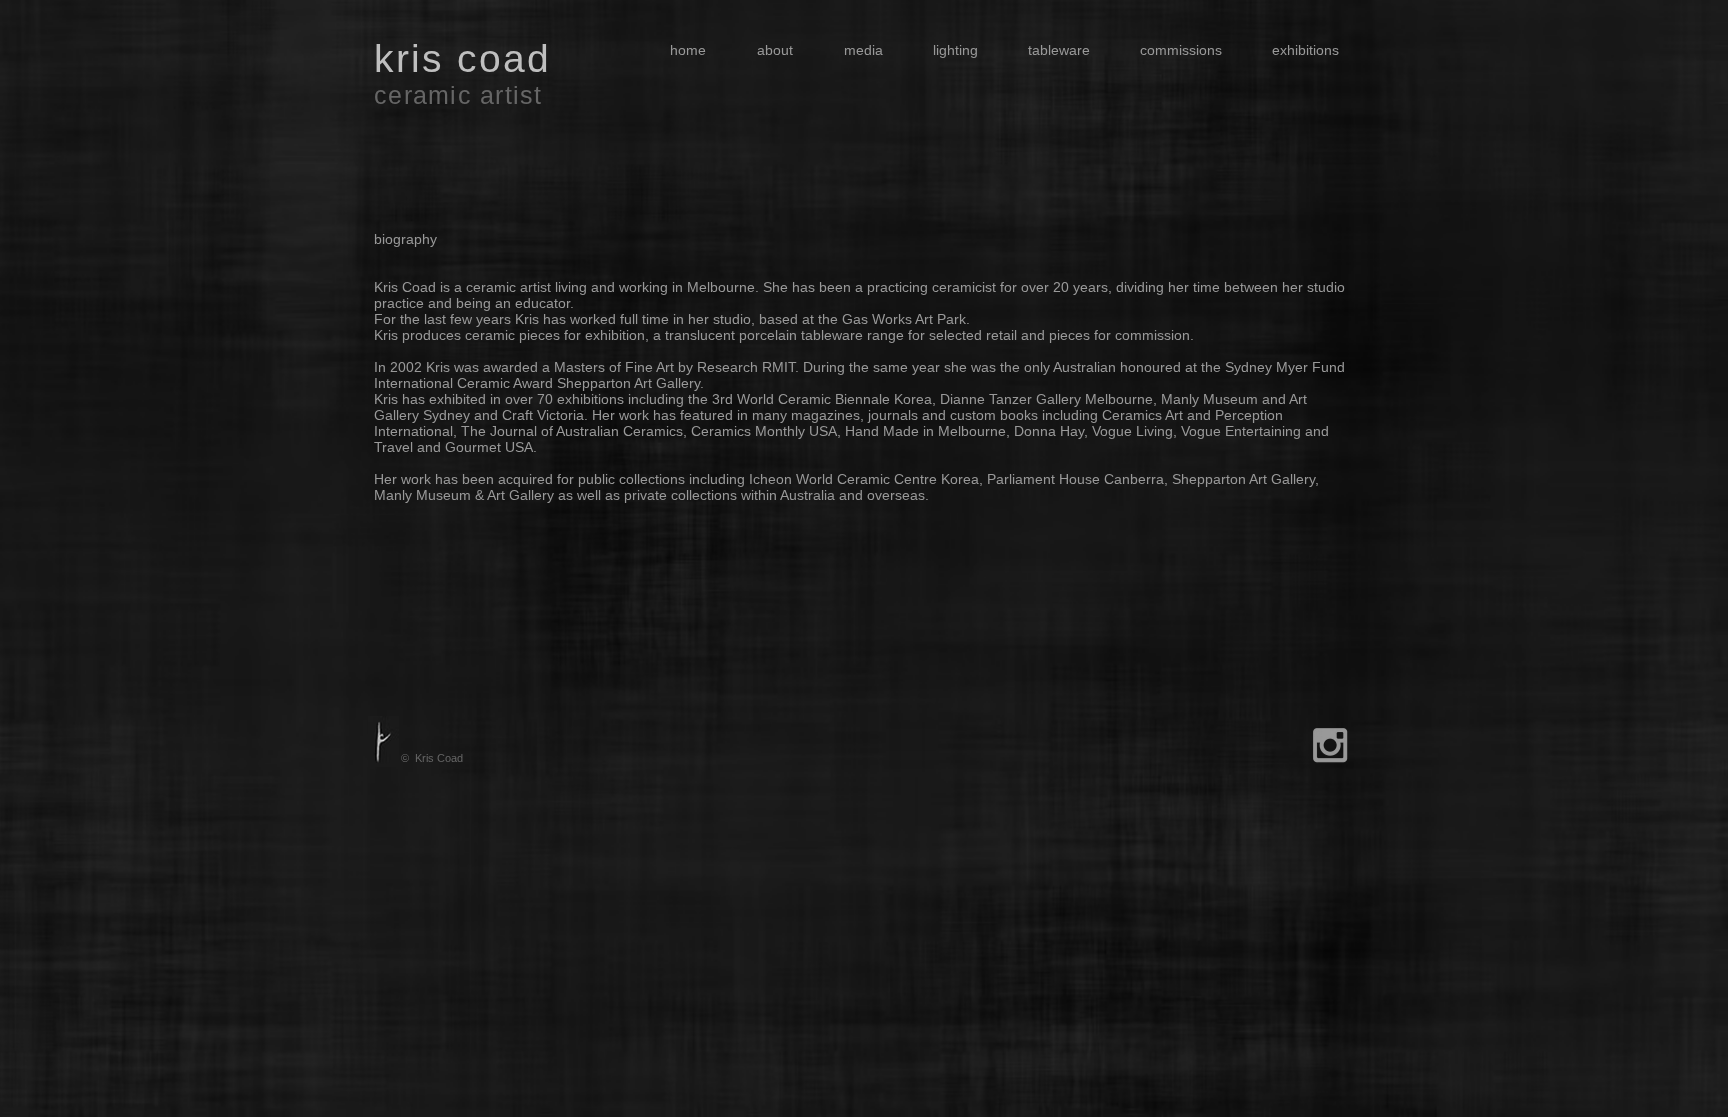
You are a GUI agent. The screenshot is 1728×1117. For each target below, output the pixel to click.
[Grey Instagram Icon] (1330, 745)
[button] (855, 50)
